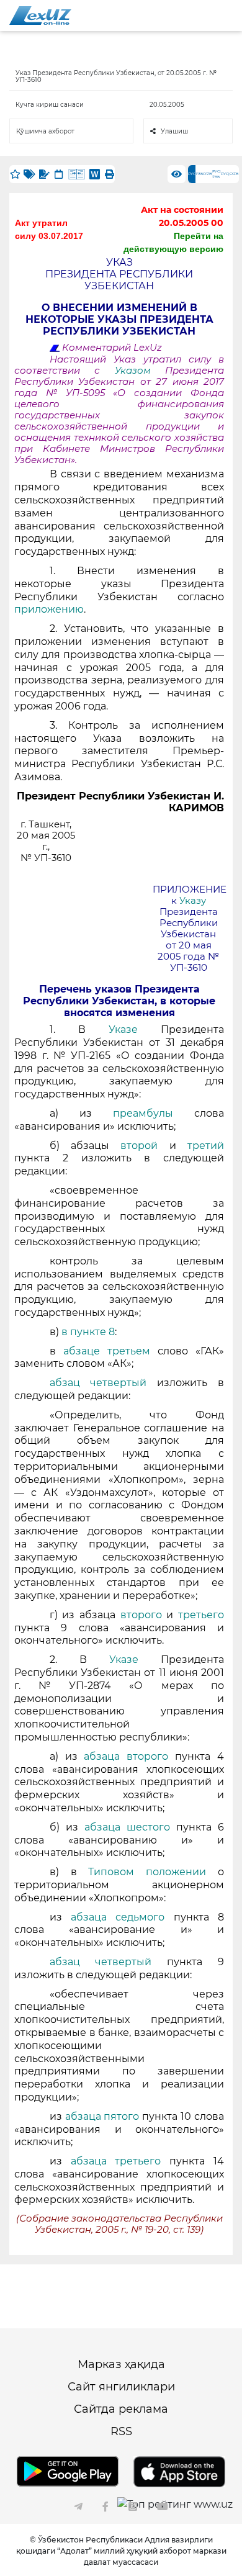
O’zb (208, 174)
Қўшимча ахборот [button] (45, 131)
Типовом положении (153, 1872)
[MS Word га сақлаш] (95, 174)
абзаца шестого (130, 1827)
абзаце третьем (107, 1351)
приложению (49, 609)
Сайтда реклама (121, 2409)
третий (206, 1146)
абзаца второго (129, 1756)
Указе (123, 1029)
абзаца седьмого (122, 1917)
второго (141, 1615)
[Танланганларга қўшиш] (15, 174)
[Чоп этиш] (109, 174)
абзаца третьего (120, 2161)
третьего (201, 1615)
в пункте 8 (88, 1332)
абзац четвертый (98, 1383)
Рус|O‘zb (230, 174)
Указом (140, 371)
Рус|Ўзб (217, 174)
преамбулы (143, 1113)
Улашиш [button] (174, 131)
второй (139, 1146)
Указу (193, 901)
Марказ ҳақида (121, 2364)
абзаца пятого (102, 2116)
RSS (121, 2431)
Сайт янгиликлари (121, 2387)
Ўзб (199, 174)
